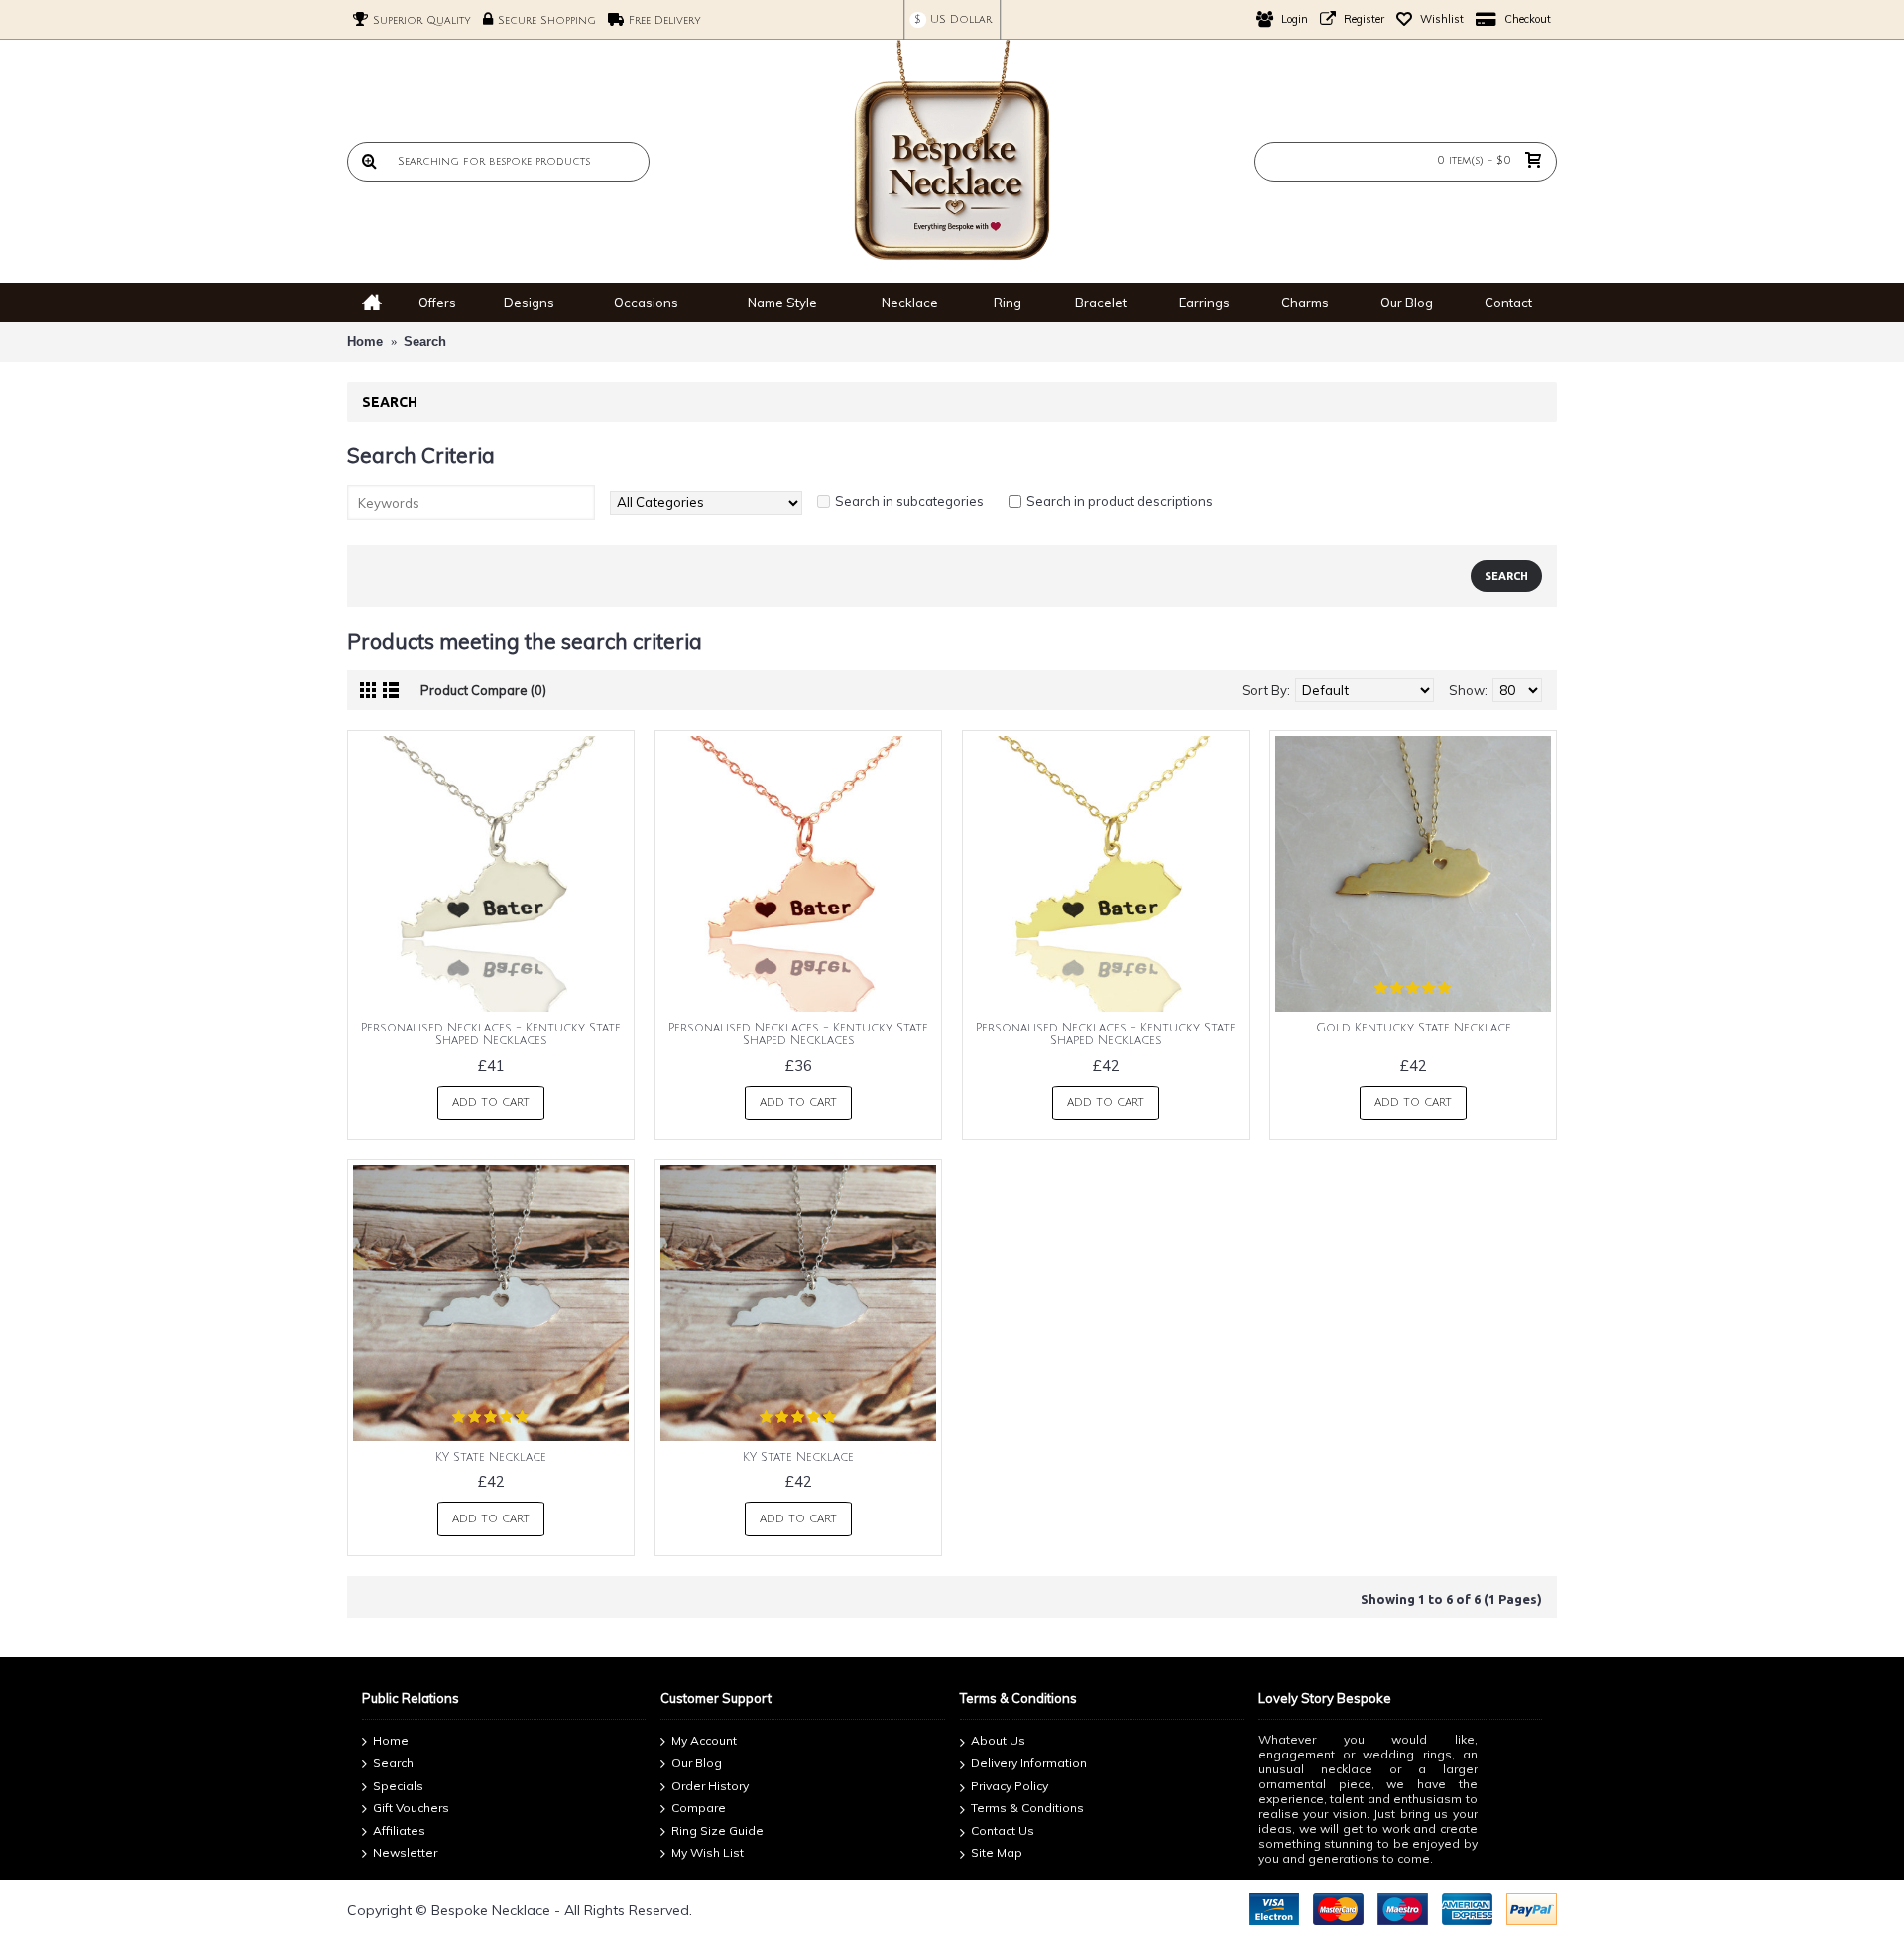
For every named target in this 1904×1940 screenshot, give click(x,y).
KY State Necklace (491, 1457)
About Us (998, 1741)
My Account (704, 1741)
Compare (699, 1808)
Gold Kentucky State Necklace (1414, 1028)
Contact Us (1003, 1830)
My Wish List (708, 1853)
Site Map (997, 1853)
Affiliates (399, 1830)
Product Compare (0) (483, 690)
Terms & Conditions (1027, 1808)
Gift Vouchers (411, 1808)
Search (425, 342)
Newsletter (405, 1853)
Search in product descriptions (1120, 501)
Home (365, 342)
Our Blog (697, 1763)
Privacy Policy (1010, 1786)
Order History (710, 1786)
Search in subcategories (909, 501)
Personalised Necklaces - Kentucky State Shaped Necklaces (491, 1034)
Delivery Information (1029, 1763)
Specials (398, 1786)
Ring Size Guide (717, 1830)
